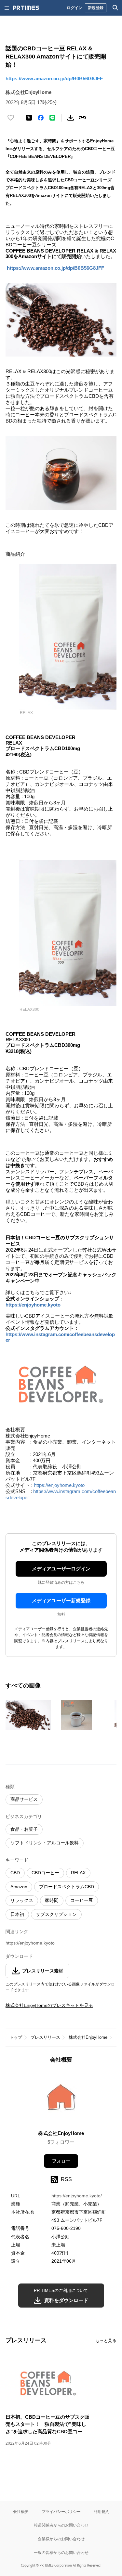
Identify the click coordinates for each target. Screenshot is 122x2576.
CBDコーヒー (45, 1873)
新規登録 (96, 8)
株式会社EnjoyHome (88, 2037)
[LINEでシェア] (52, 118)
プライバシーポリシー (61, 2511)
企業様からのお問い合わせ (61, 2539)
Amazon (19, 1887)
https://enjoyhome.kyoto (33, 1305)
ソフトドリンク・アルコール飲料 (45, 1843)
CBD (15, 1873)
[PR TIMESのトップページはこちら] (26, 8)
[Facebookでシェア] (41, 118)
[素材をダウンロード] (71, 118)
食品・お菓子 (24, 1829)
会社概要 (21, 2511)
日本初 (17, 1914)
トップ (16, 2037)
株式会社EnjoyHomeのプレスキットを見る (49, 2005)
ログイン (75, 8)
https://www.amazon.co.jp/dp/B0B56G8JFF (54, 78)
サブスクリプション (56, 1914)
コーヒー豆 (82, 1900)
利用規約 (102, 2511)
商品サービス (24, 1799)
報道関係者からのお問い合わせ (61, 2525)
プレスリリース (45, 2037)
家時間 (52, 1900)
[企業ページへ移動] (61, 2099)
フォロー (61, 2161)
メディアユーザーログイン (61, 1569)
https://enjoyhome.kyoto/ (77, 2196)
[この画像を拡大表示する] (28, 1715)
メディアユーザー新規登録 (61, 1600)
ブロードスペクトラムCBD (67, 1887)
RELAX (78, 1873)
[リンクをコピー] (82, 118)
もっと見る (106, 2341)
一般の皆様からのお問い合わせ (61, 2552)
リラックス (22, 1900)
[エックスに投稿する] (29, 118)
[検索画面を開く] (115, 8)
